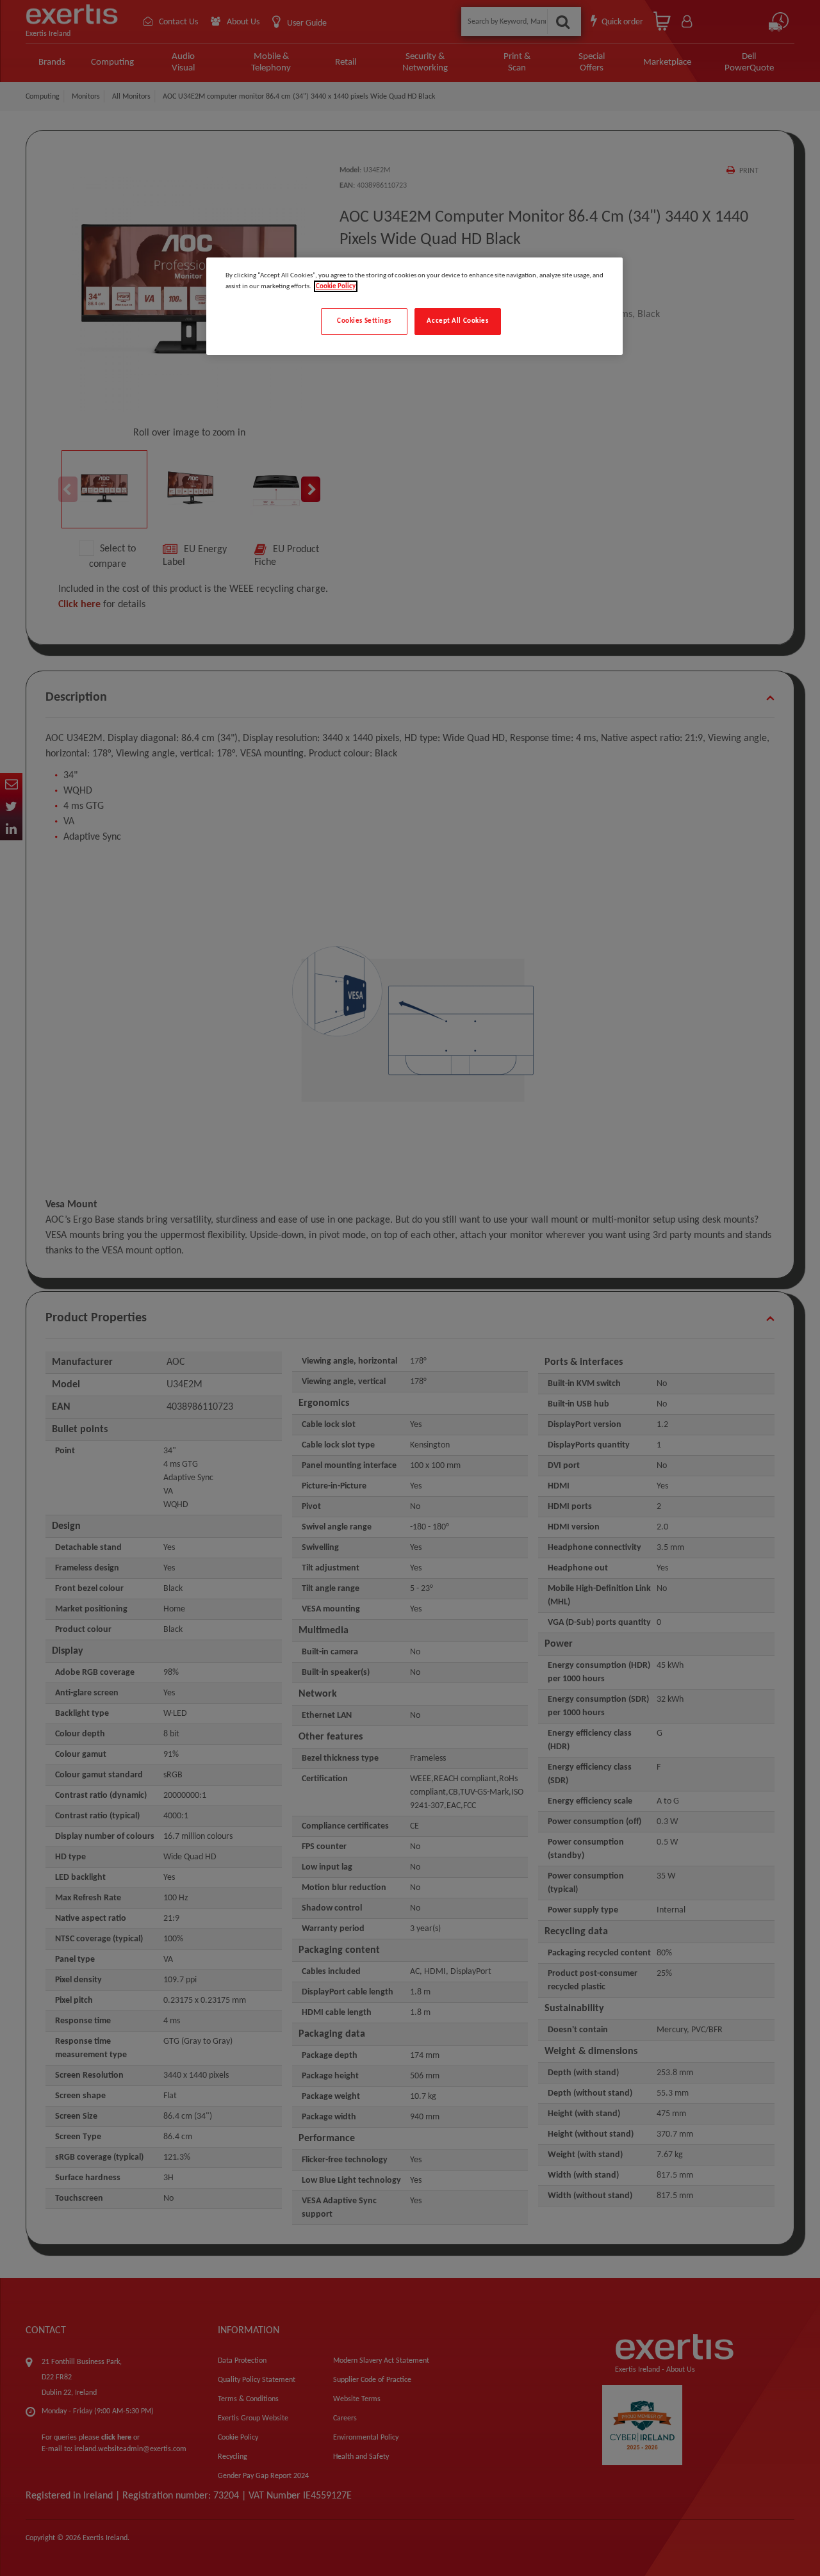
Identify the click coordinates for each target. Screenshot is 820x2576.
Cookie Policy (336, 286)
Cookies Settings (364, 321)
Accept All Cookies (457, 321)
